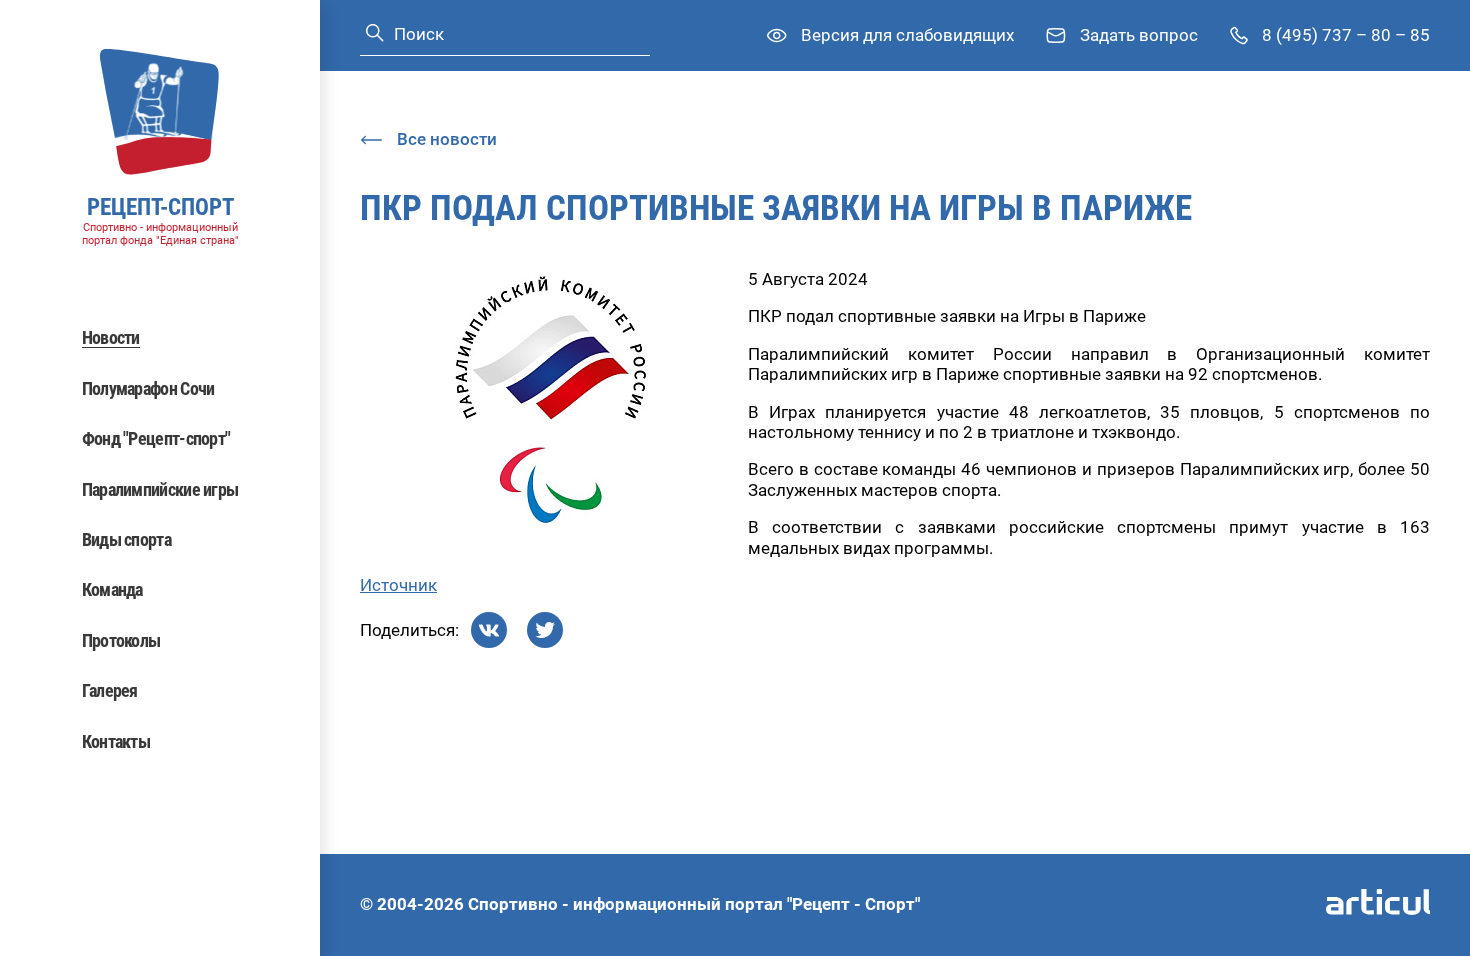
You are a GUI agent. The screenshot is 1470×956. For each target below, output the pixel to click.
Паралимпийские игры (160, 489)
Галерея (110, 690)
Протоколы (121, 640)
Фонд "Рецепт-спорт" (156, 438)
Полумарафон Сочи (148, 388)
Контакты (116, 741)
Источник (398, 585)
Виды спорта (126, 539)
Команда (112, 589)
